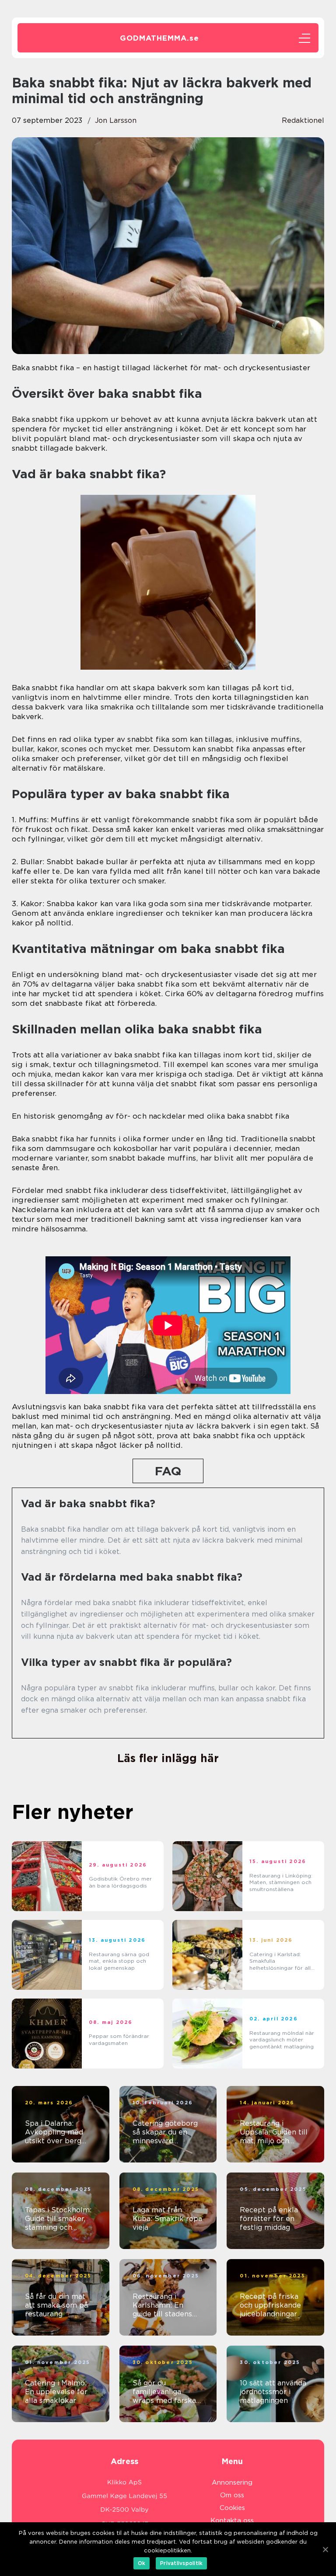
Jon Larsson (116, 120)
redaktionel (303, 120)
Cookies (232, 2508)
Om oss (232, 2495)
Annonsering (232, 2482)
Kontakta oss (232, 2520)
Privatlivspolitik (181, 2563)
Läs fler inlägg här (168, 1758)
